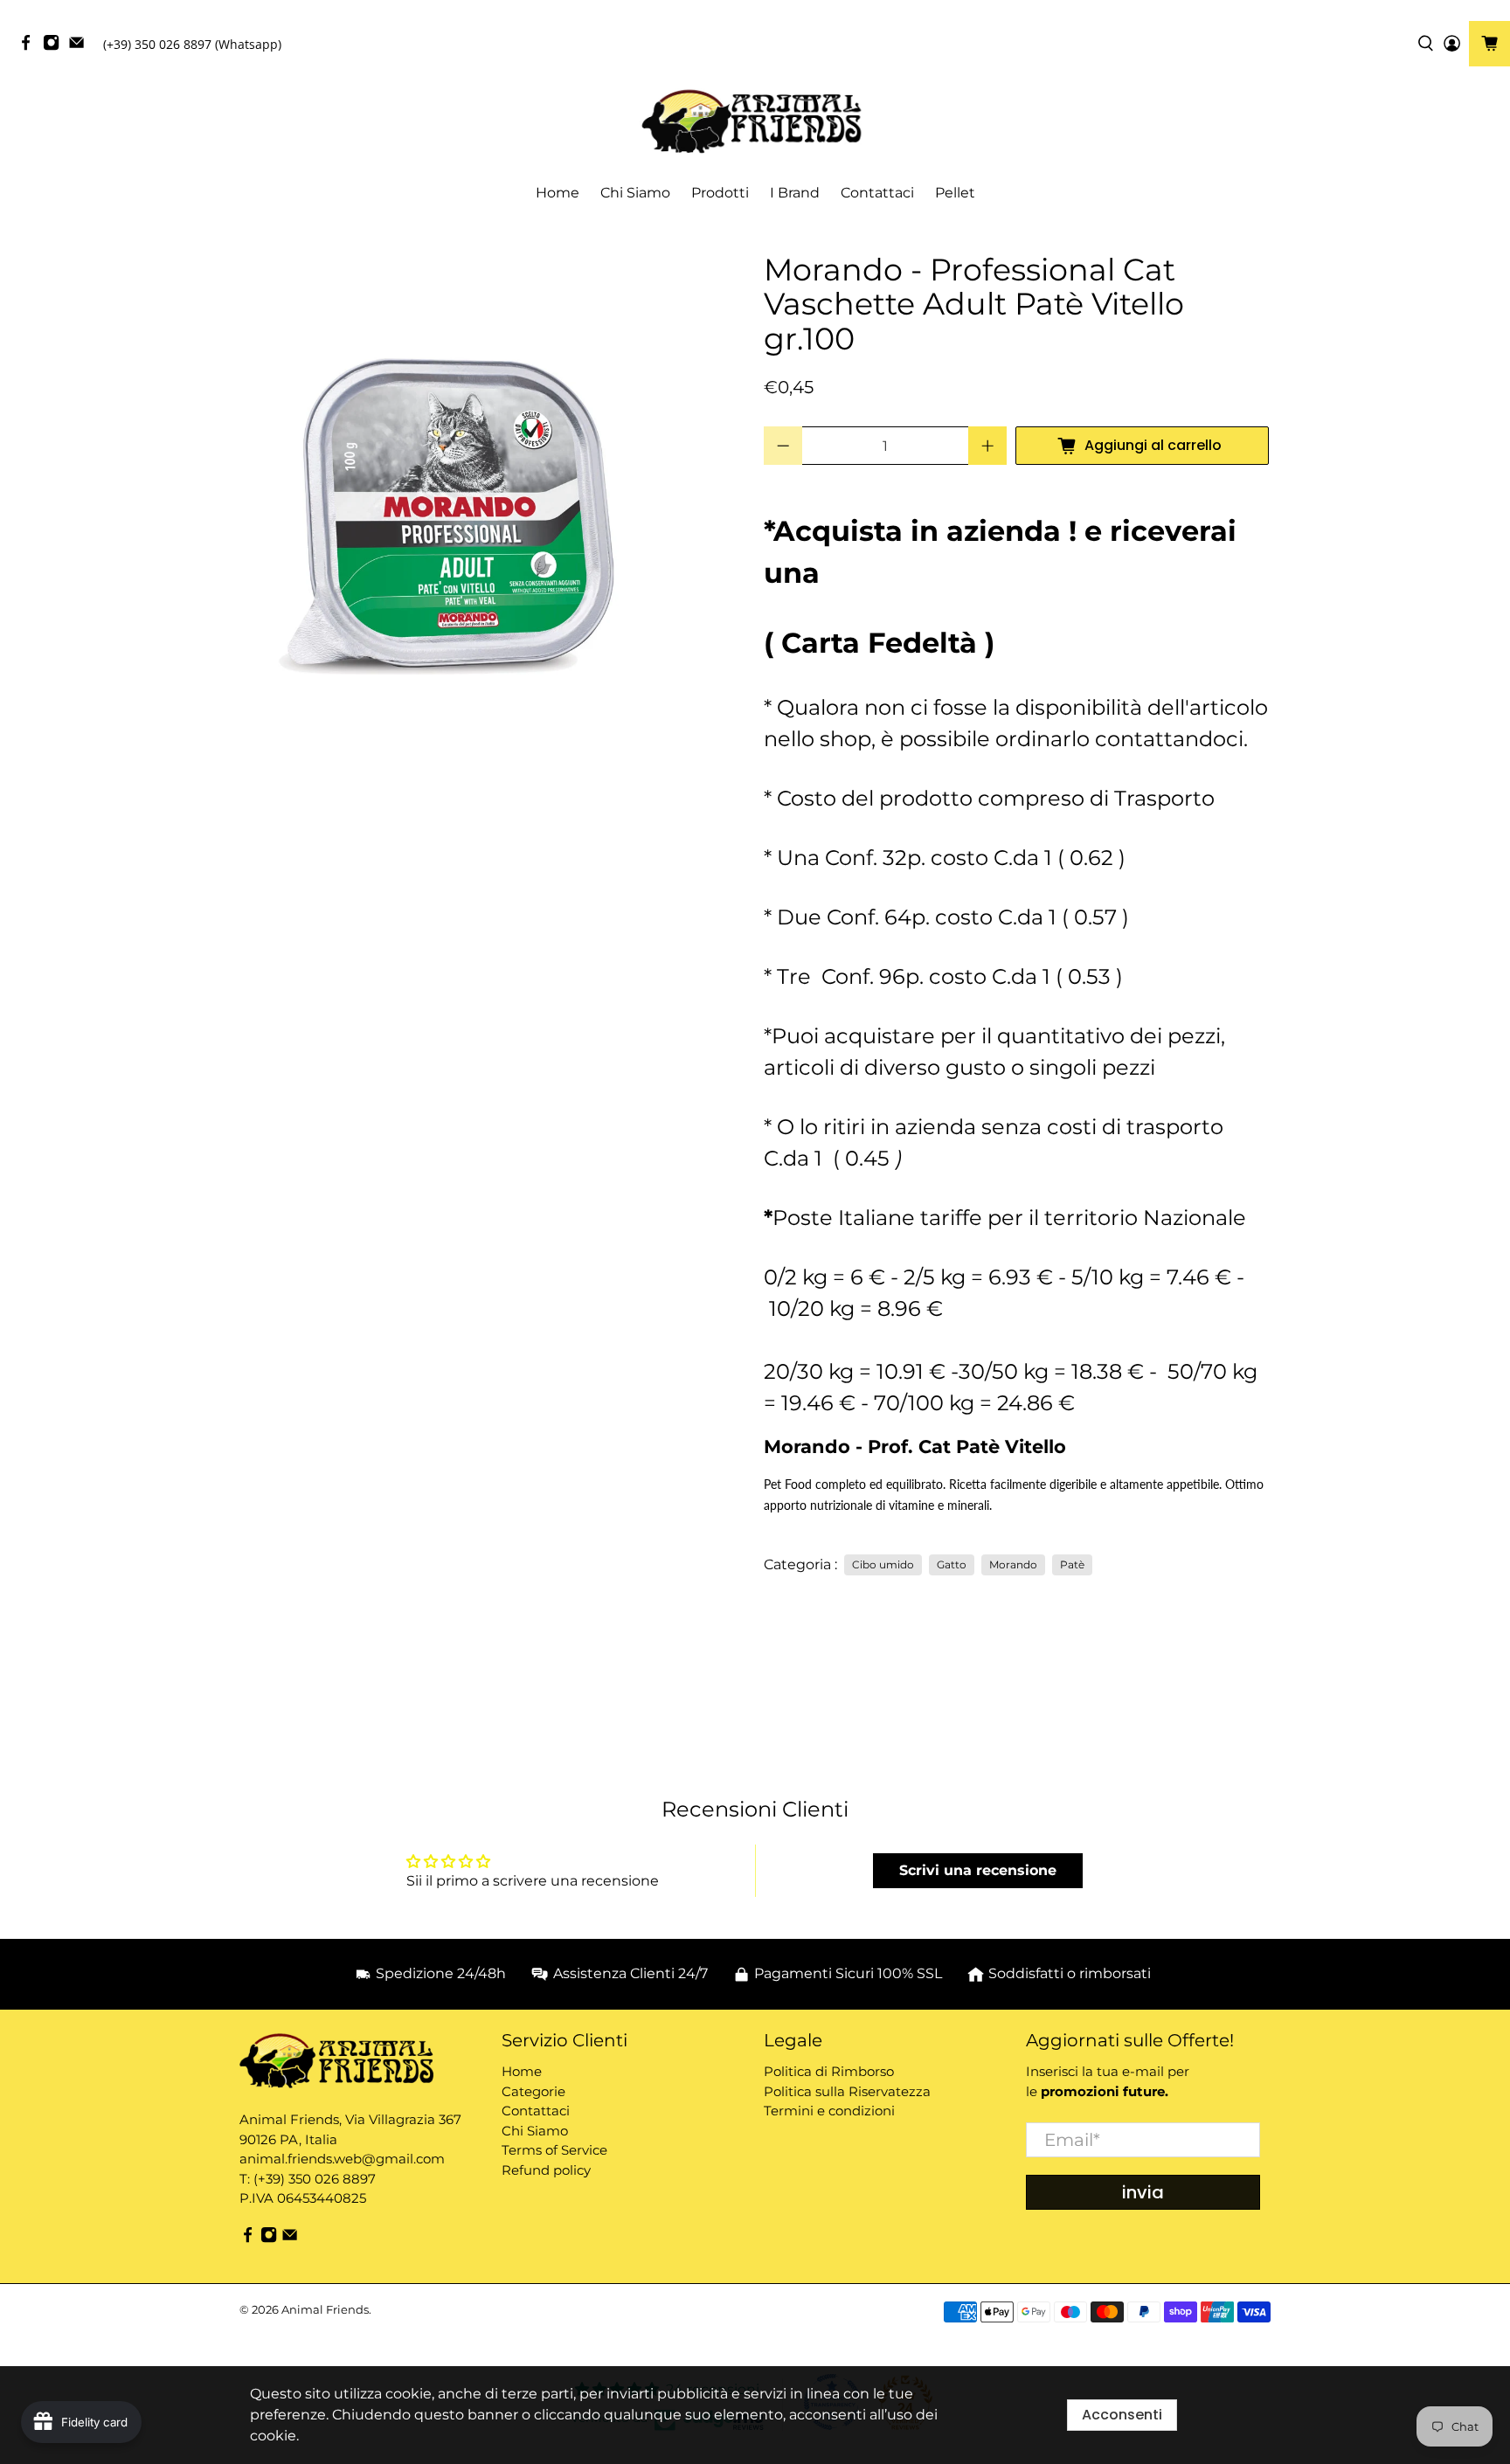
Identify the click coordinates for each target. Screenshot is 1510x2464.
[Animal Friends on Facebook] (30, 47)
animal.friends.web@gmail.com (342, 2159)
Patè (1072, 1564)
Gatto (952, 1564)
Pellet (955, 193)
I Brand (795, 193)
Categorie (533, 2091)
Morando (1013, 1564)
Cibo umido (883, 1564)
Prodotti (720, 193)
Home (558, 193)
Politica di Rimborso (829, 2071)
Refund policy (546, 2170)
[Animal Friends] (755, 122)
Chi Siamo (635, 193)
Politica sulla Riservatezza (847, 2091)
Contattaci (877, 193)
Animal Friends (325, 2309)
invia (1143, 2192)
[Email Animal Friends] (81, 47)
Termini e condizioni (829, 2111)
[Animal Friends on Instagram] (55, 47)
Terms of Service (554, 2150)
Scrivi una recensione (978, 1870)
